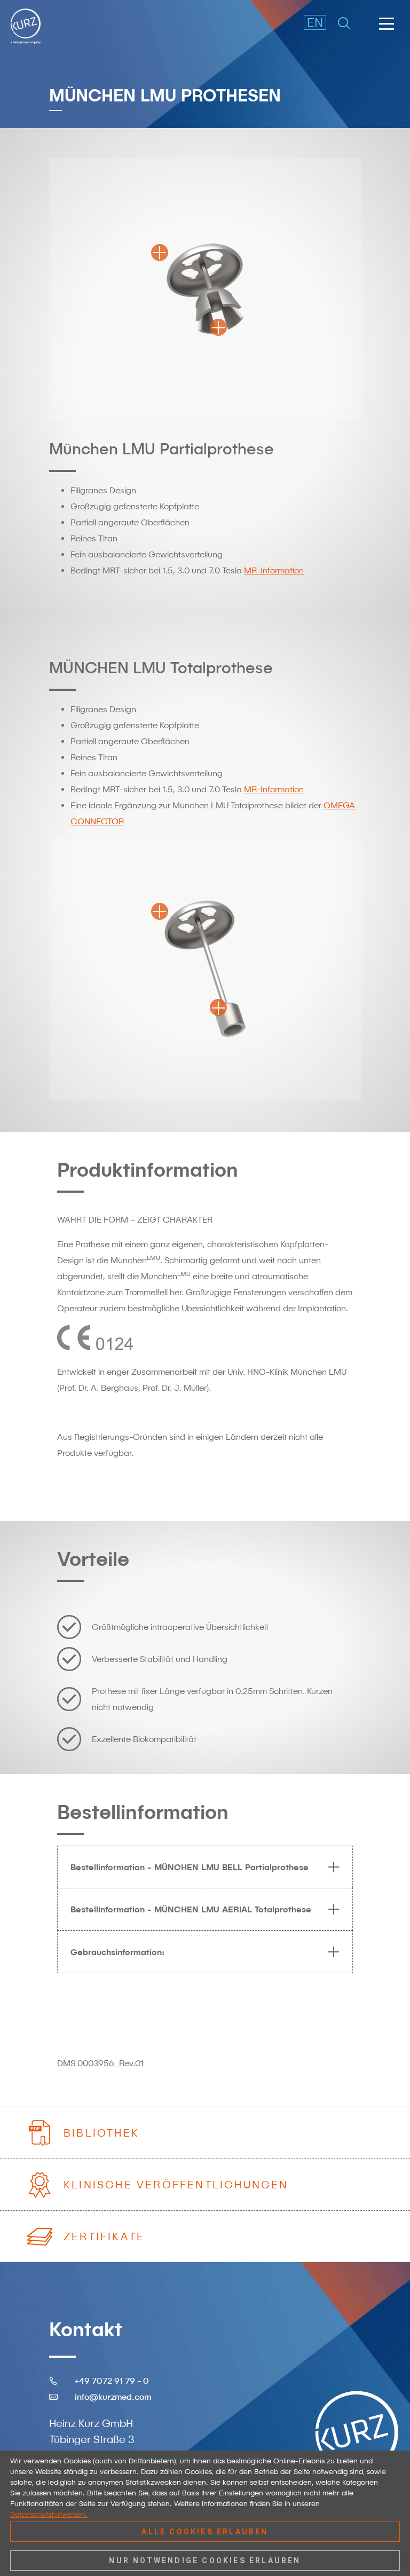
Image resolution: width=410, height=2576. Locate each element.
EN (315, 22)
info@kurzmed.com (113, 2397)
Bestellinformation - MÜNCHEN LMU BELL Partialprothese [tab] (190, 1867)
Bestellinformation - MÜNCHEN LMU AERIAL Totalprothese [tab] (191, 1909)
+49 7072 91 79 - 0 (112, 2381)
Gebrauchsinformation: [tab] (117, 1952)
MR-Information (274, 570)
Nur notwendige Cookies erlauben (205, 2561)
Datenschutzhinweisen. (49, 2514)
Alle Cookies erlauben (205, 2532)
